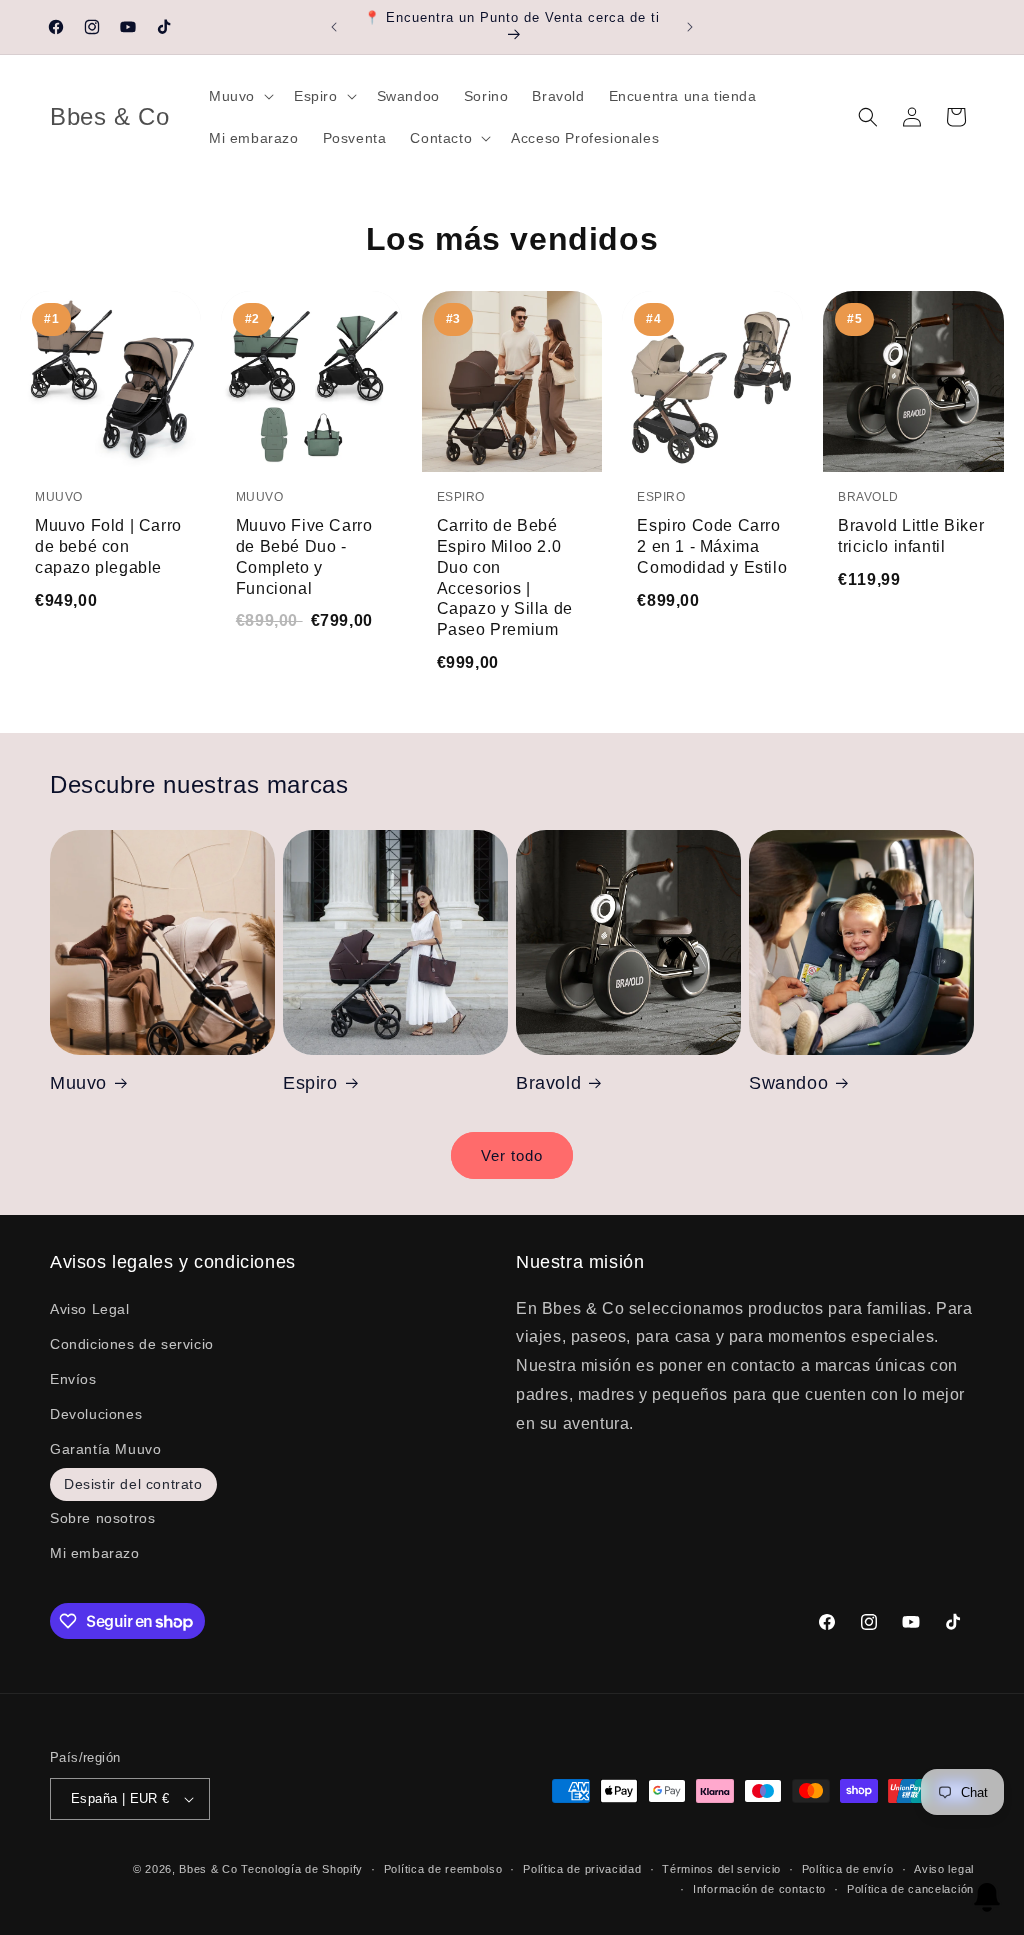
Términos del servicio (721, 1869)
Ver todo (512, 1155)
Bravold (548, 1083)
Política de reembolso (443, 1869)
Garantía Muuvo (105, 1449)
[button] (239, 96)
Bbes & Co (208, 1869)
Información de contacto (759, 1889)
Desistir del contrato (133, 1484)
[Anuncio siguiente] (690, 27)
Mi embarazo (95, 1553)
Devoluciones (96, 1414)
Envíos (73, 1379)
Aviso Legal (90, 1309)
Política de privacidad (582, 1869)
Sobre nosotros (102, 1518)
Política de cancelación (910, 1889)
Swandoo (788, 1083)
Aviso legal (944, 1869)
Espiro (310, 1083)
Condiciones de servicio (132, 1344)
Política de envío (848, 1869)
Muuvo (78, 1083)
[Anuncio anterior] (334, 27)
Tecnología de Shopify (302, 1869)
